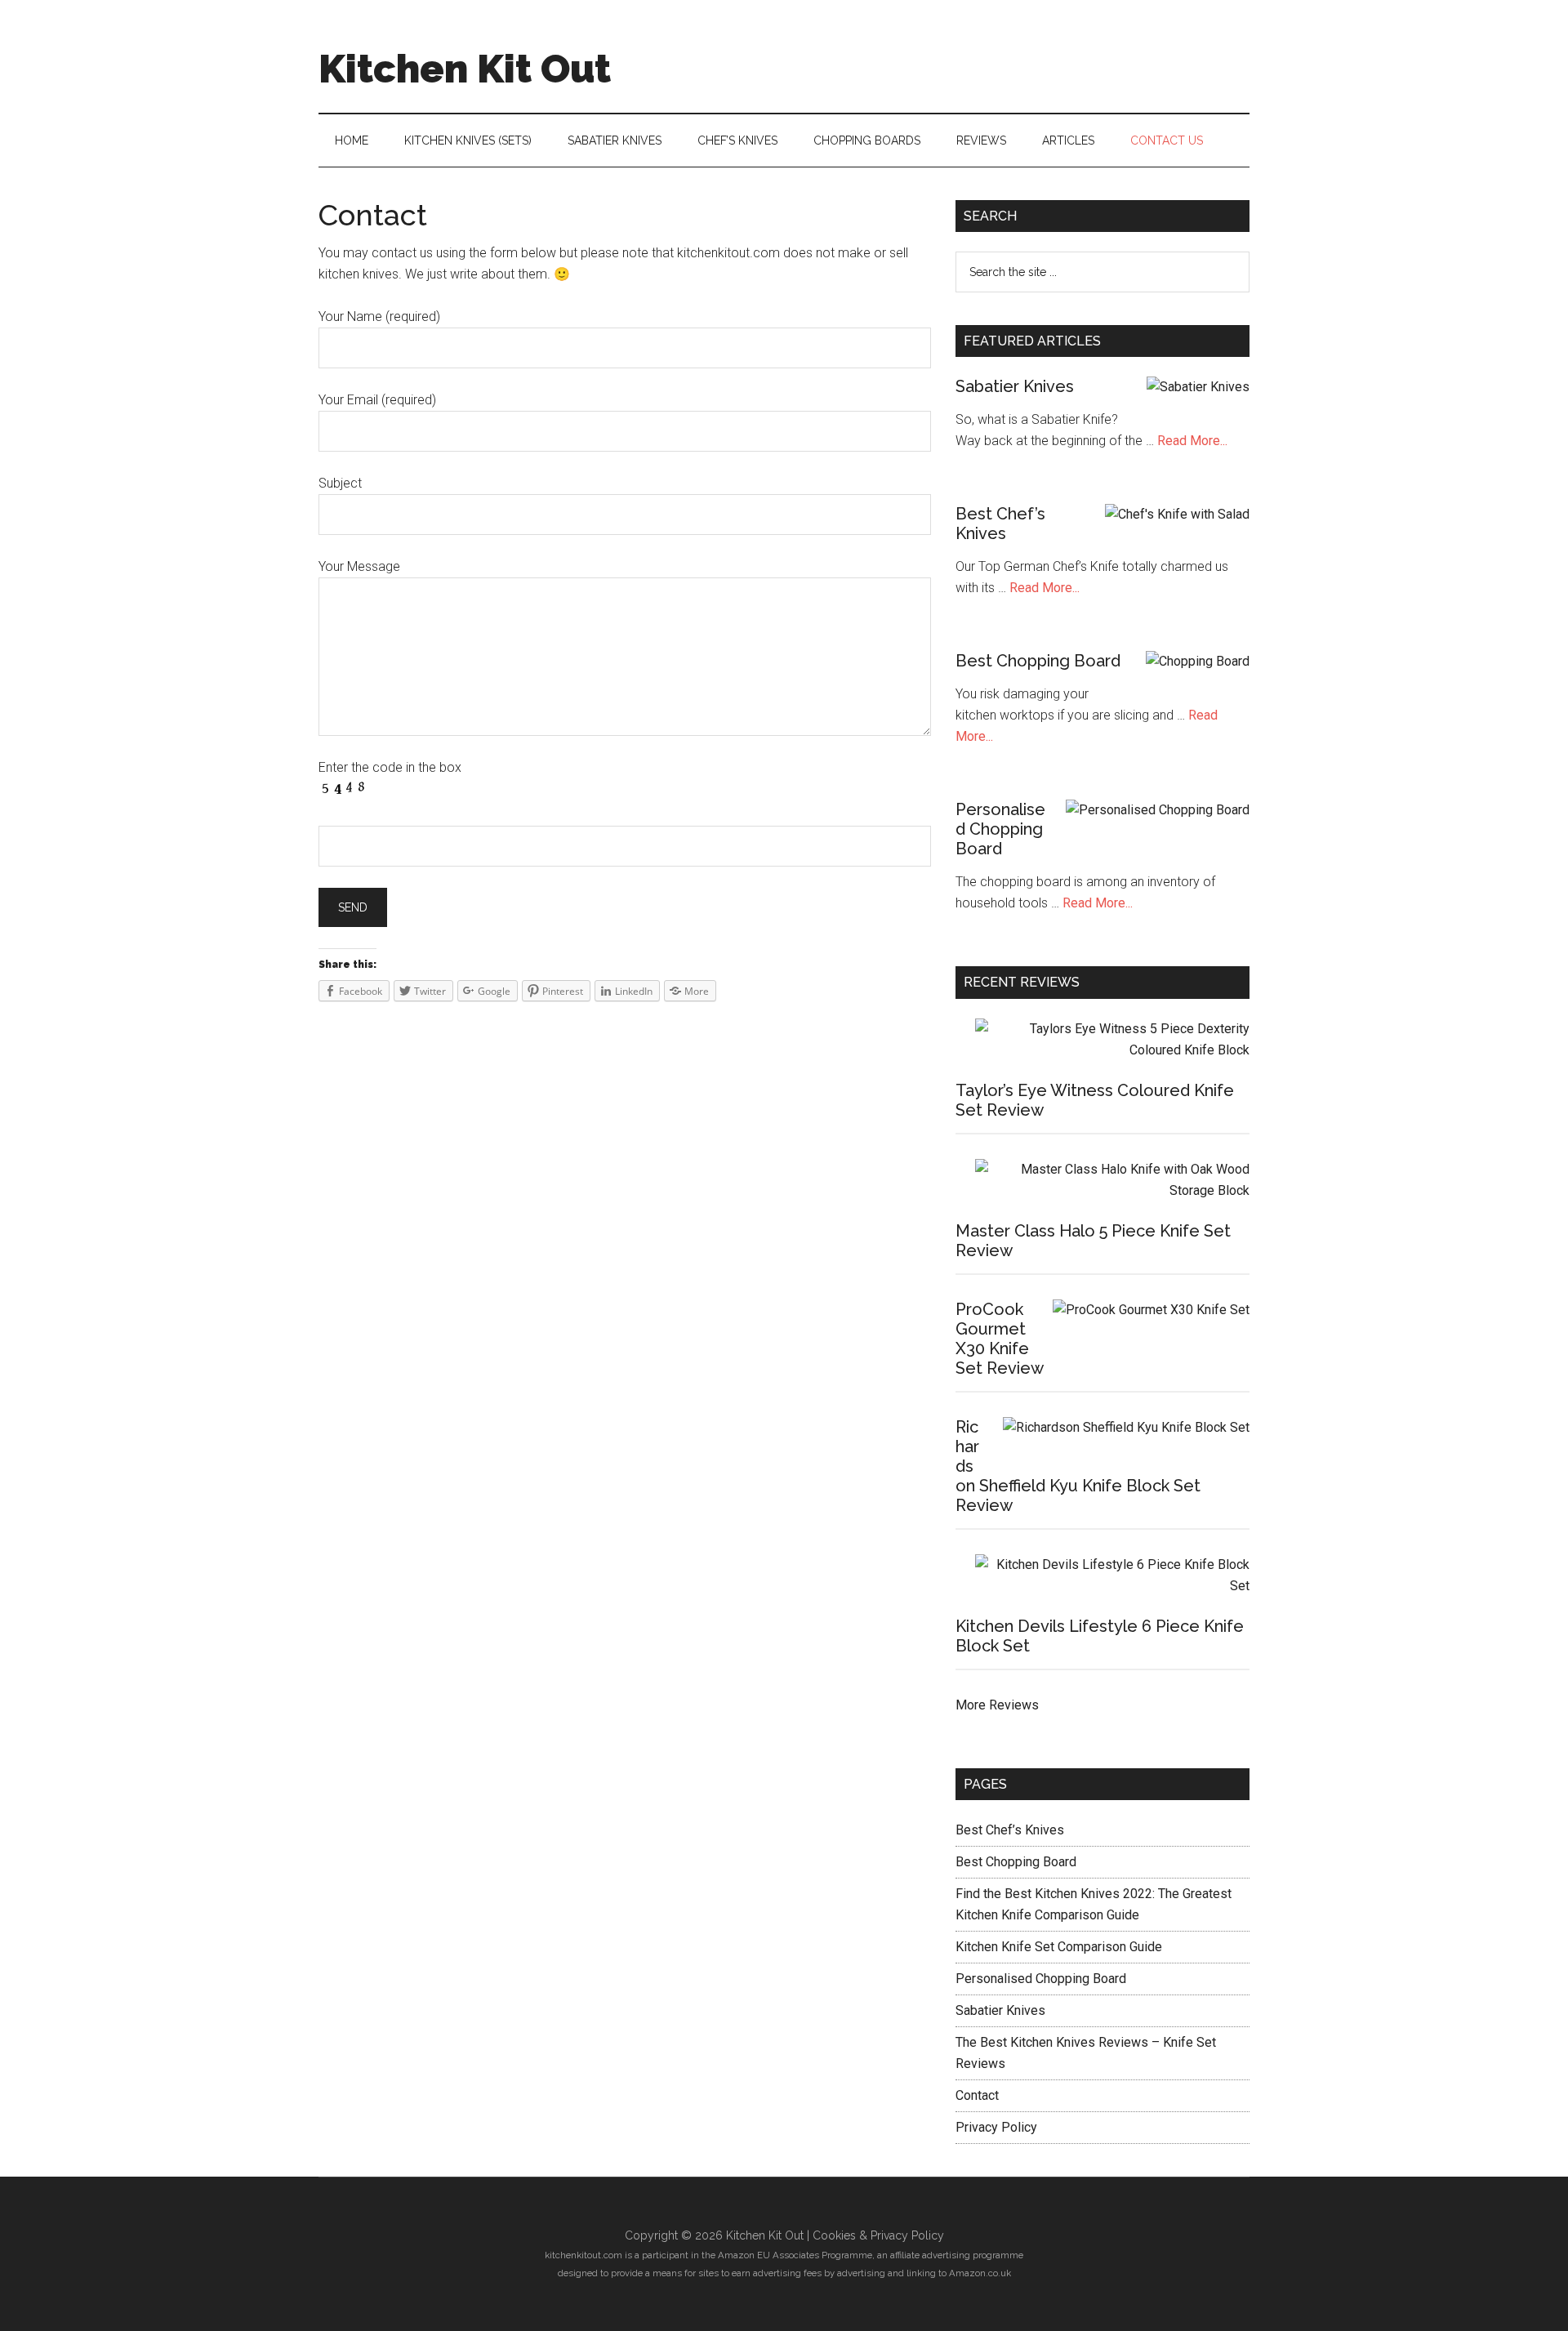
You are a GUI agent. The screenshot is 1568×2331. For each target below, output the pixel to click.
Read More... (1192, 441)
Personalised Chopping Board (1000, 829)
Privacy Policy (996, 2127)
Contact (977, 2095)
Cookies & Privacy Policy (878, 2235)
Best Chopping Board (1038, 661)
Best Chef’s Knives (1000, 524)
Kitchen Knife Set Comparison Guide (1059, 1947)
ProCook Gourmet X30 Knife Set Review (1000, 1339)
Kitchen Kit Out (465, 69)
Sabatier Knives (1015, 386)
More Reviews (997, 1705)
